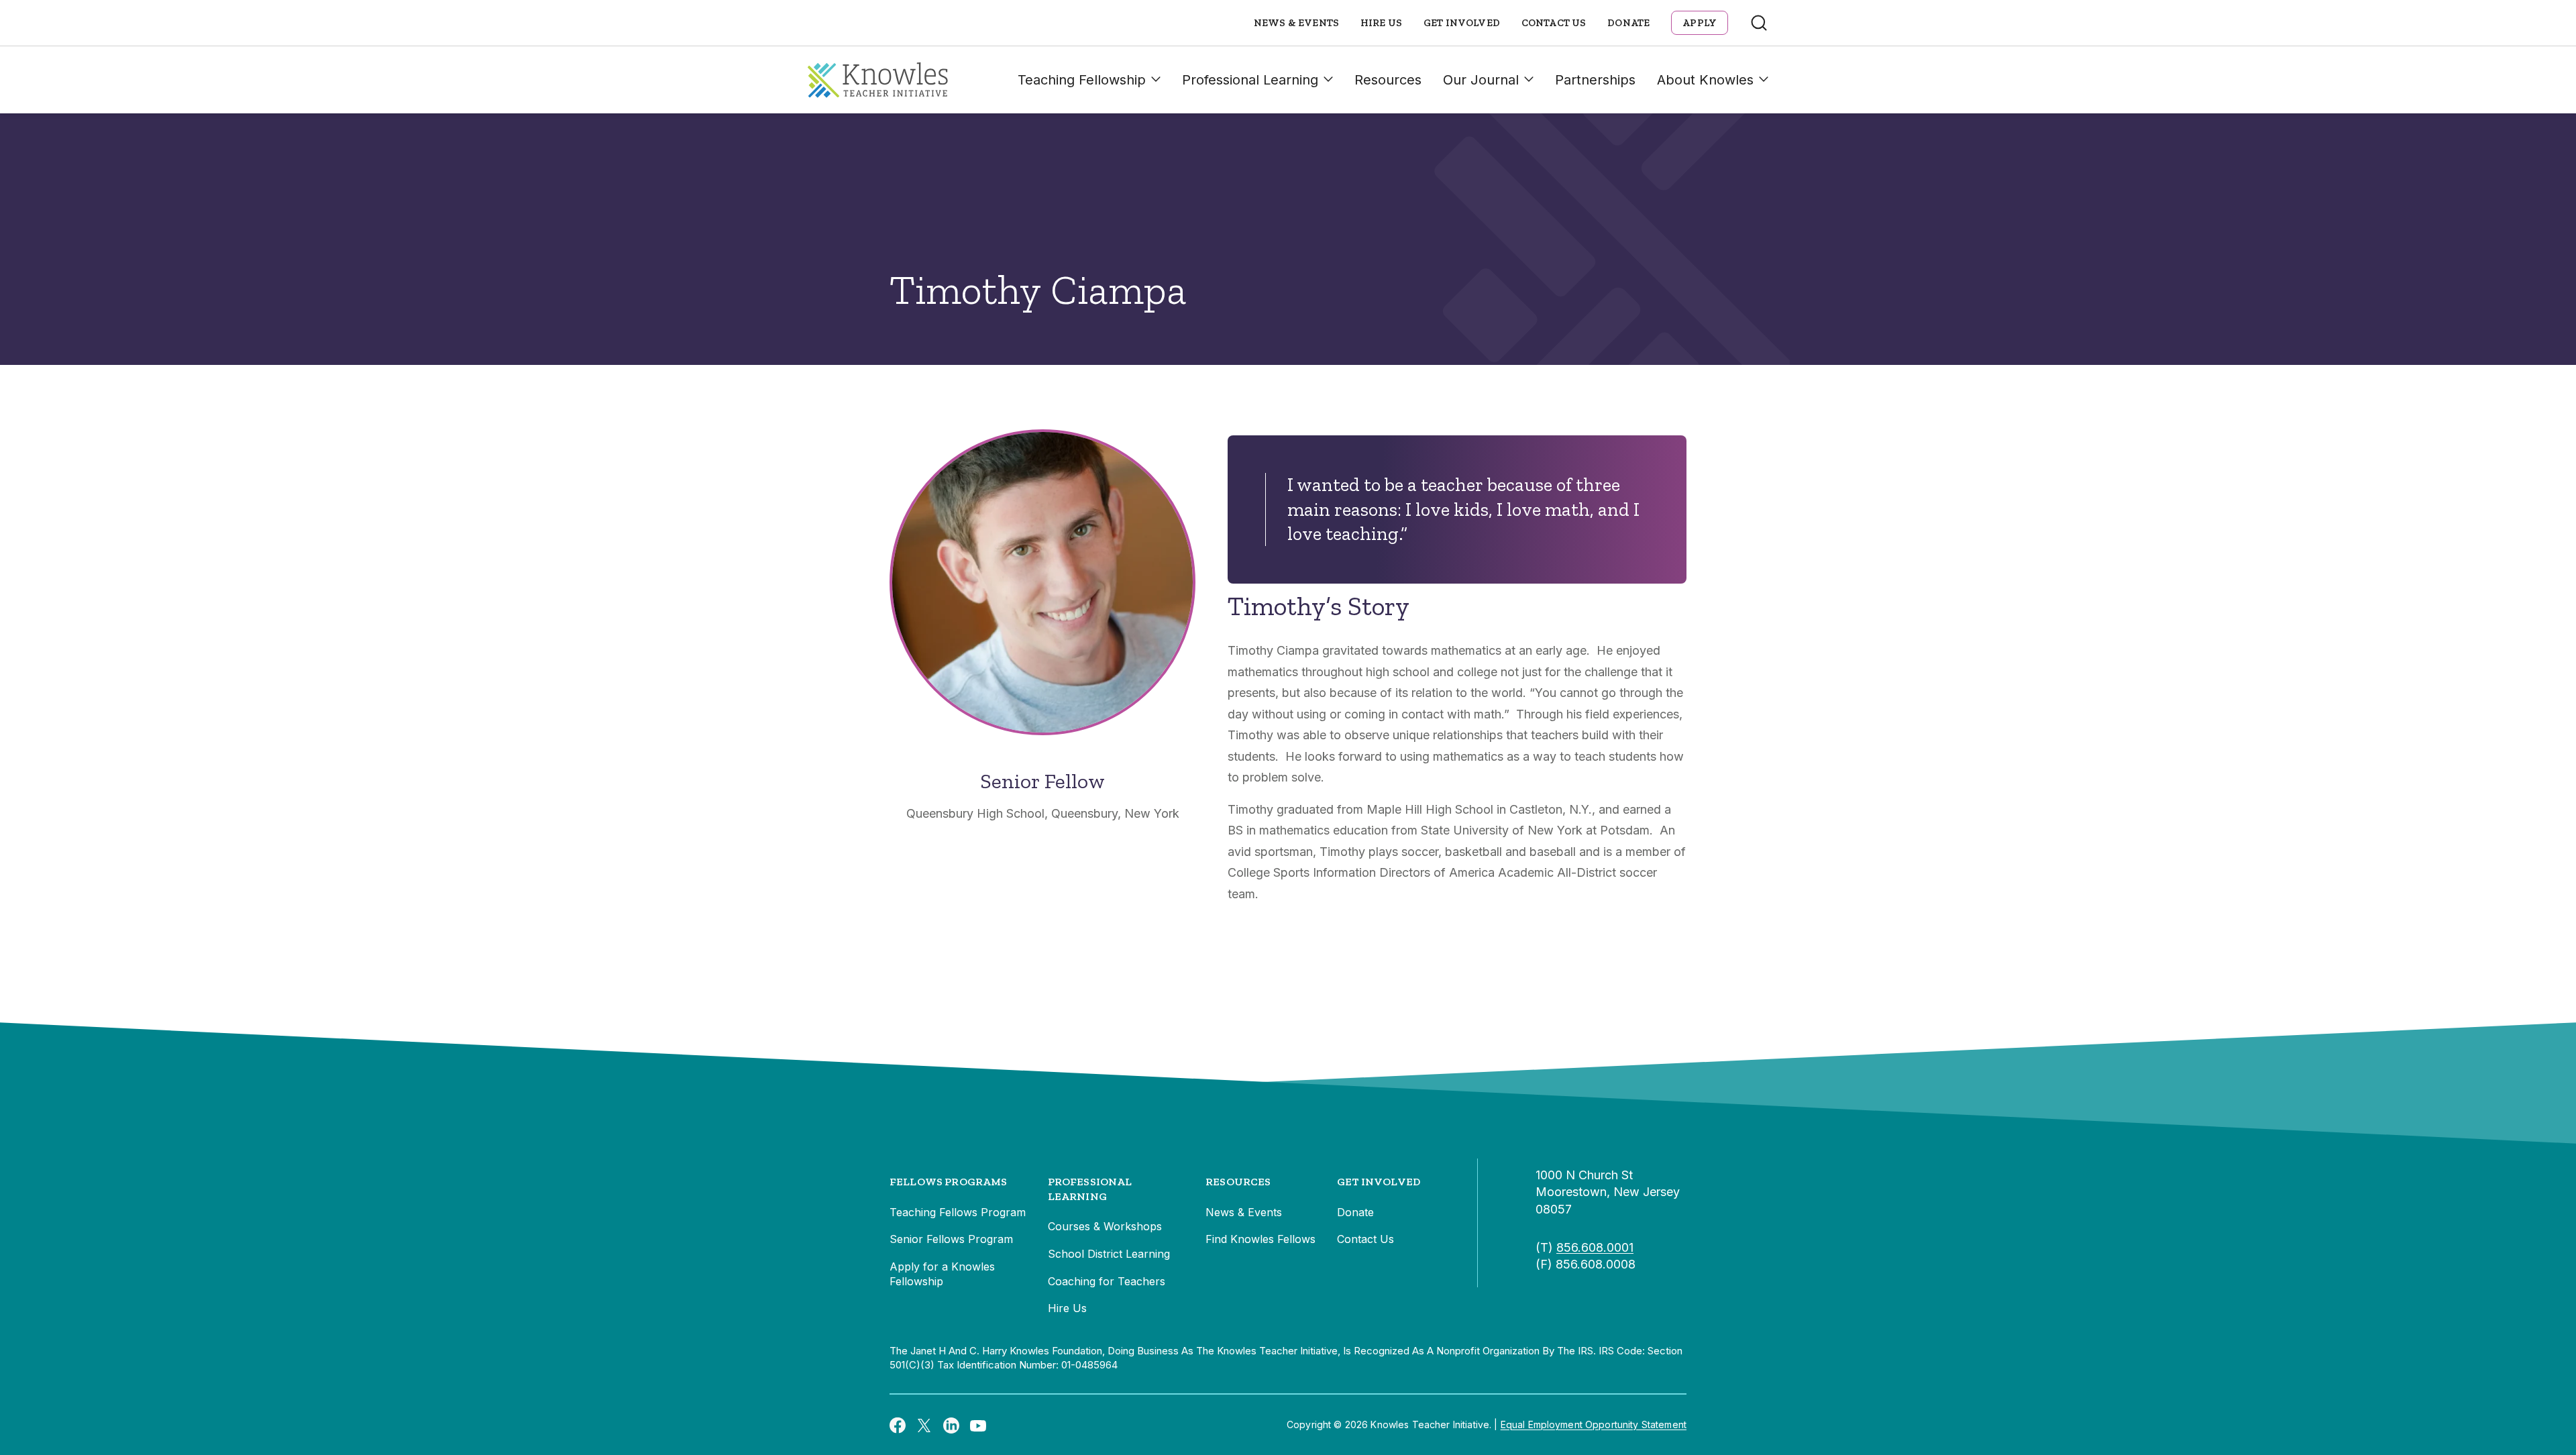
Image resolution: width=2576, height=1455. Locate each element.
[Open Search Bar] (1759, 23)
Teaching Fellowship (1082, 80)
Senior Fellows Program (951, 1239)
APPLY (1700, 23)
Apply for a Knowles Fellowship (942, 1274)
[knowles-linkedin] (951, 1425)
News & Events (1296, 23)
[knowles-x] (924, 1425)
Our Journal (1481, 80)
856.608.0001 (1595, 1247)
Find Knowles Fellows (1260, 1239)
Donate (1628, 23)
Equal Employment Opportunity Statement (1594, 1424)
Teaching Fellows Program (958, 1212)
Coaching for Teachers (1107, 1281)
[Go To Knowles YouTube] (978, 1425)
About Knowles (1705, 80)
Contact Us (1554, 23)
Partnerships (1595, 80)
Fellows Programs (949, 1182)
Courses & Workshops (1105, 1226)
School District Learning (1109, 1254)
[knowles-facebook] (898, 1425)
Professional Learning (1250, 80)
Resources (1388, 80)
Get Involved (1462, 23)
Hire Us (1381, 23)
